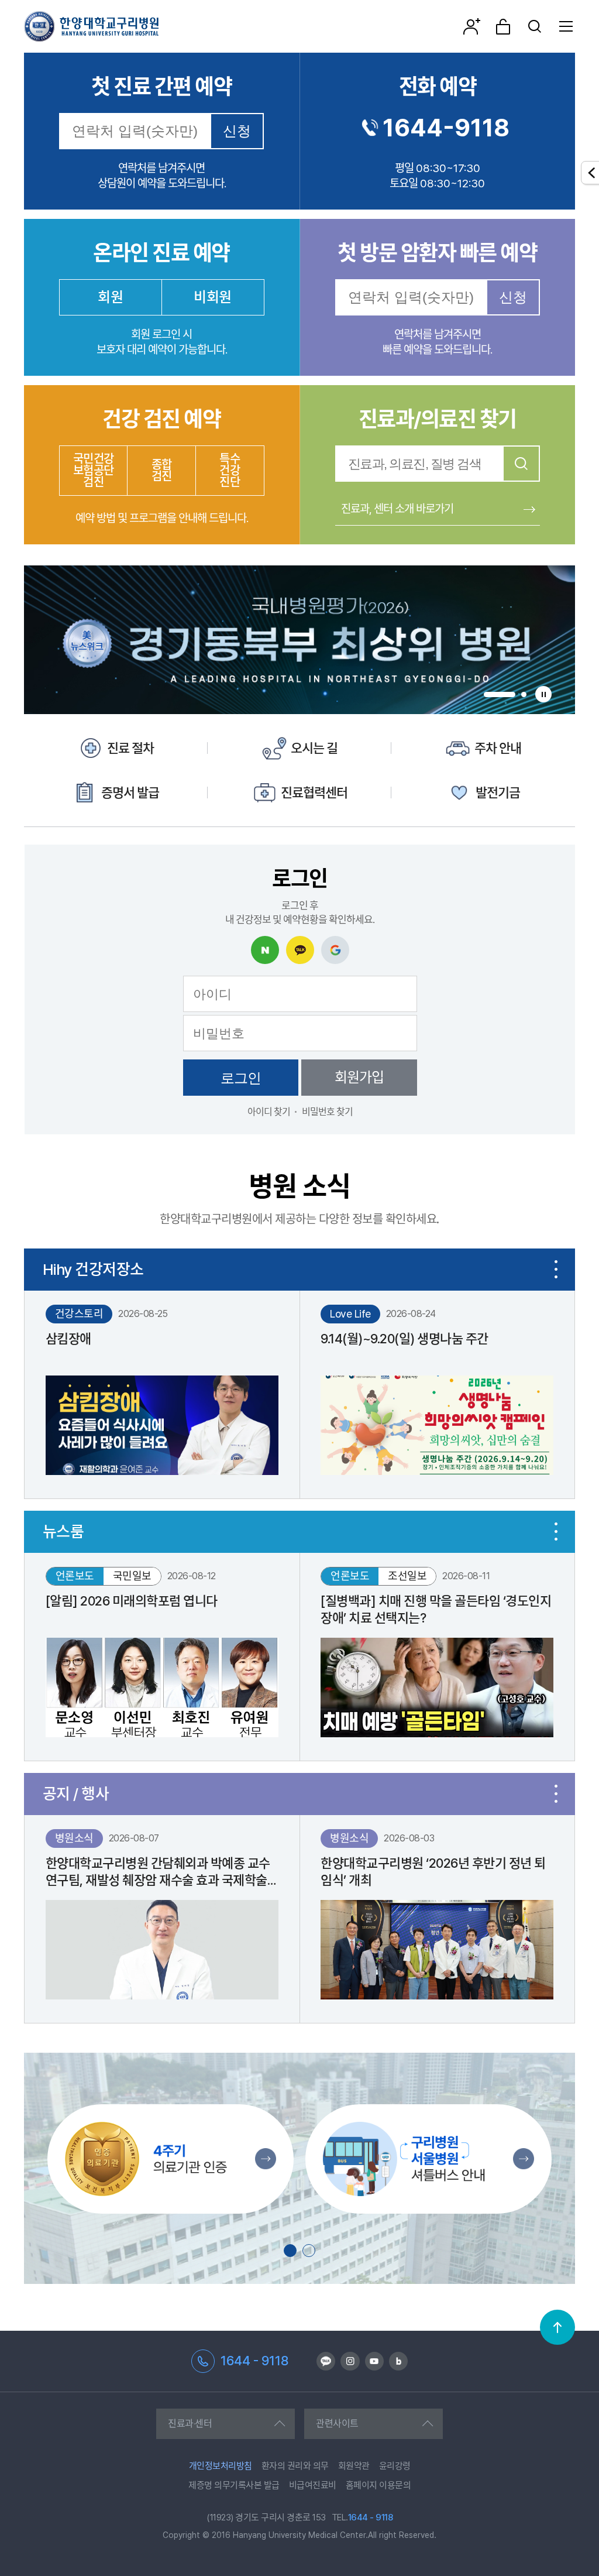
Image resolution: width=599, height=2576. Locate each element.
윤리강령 (395, 2466)
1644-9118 (446, 128)
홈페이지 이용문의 (378, 2485)
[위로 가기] (557, 2327)
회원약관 (354, 2466)
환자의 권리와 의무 (295, 2466)
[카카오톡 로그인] (300, 950)
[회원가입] (471, 26)
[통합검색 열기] (535, 26)
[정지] (543, 694)
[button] (500, 694)
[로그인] (503, 26)
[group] (299, 640)
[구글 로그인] (335, 950)
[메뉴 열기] (566, 26)
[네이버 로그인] (265, 950)
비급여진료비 (313, 2485)
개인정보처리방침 (221, 2466)
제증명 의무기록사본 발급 (234, 2485)
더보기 (556, 1270)
